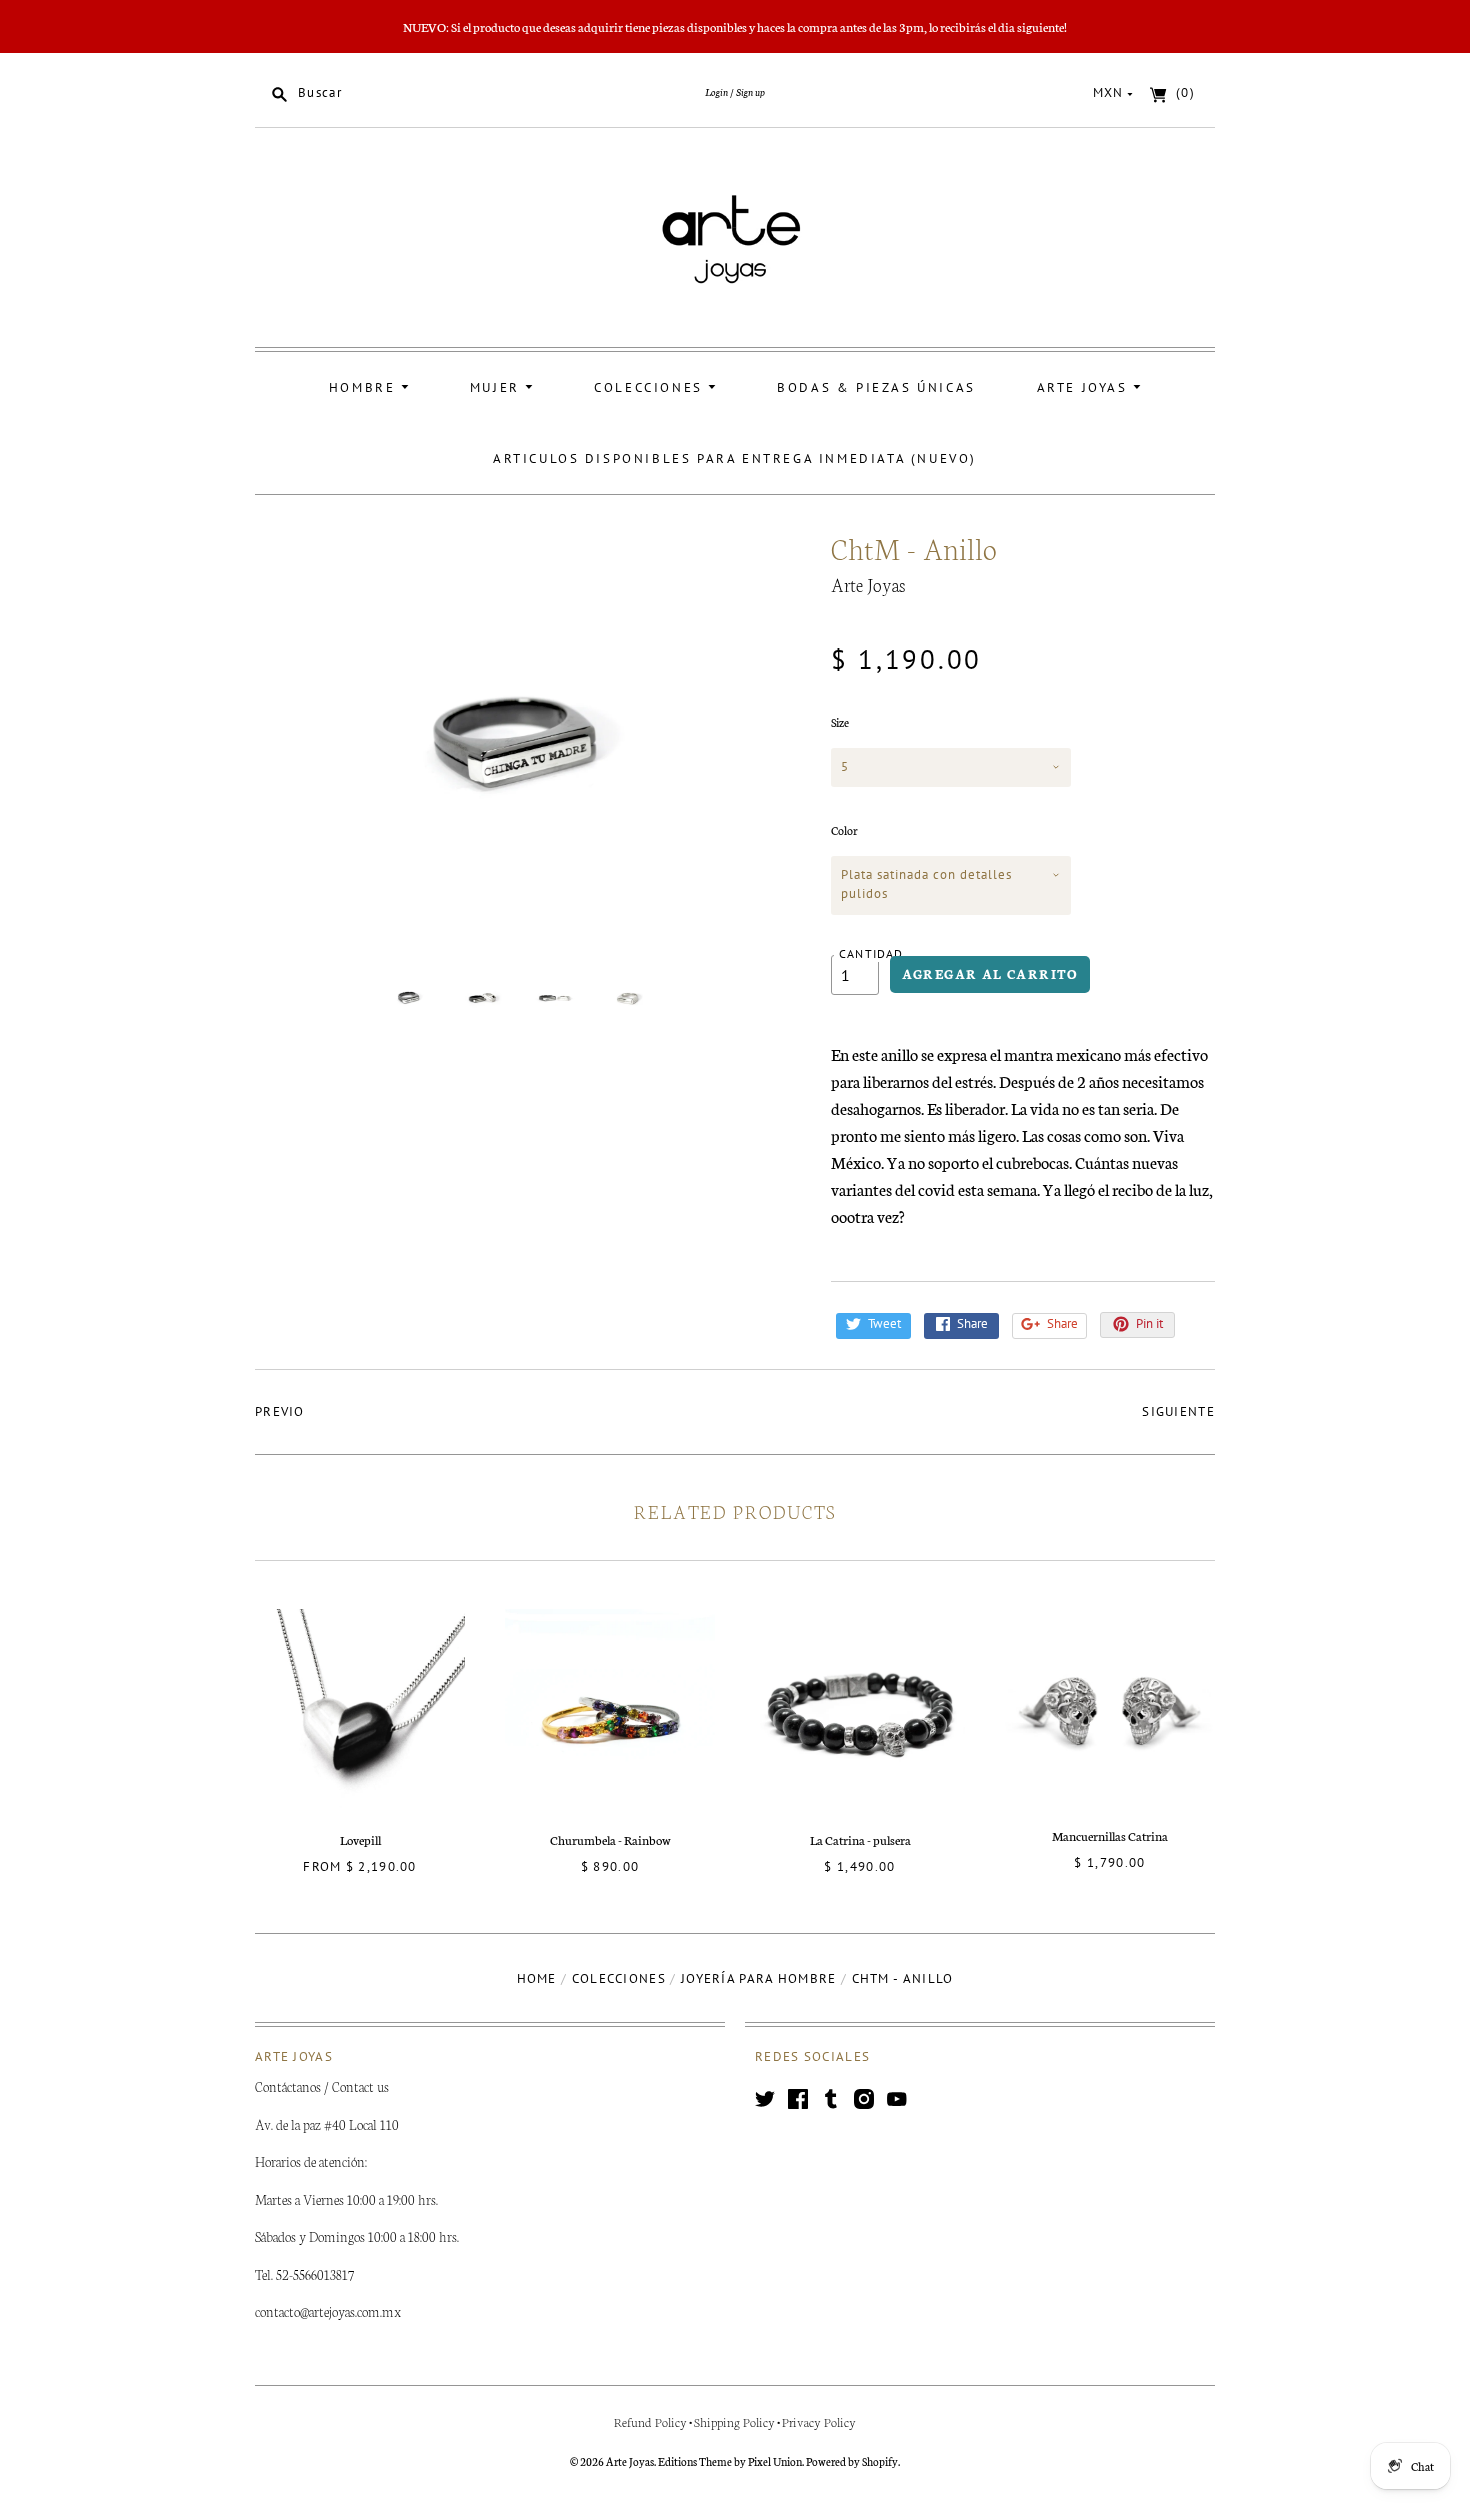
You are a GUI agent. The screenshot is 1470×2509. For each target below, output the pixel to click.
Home (537, 1978)
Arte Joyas (1085, 387)
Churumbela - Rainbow (610, 1839)
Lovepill (360, 1839)
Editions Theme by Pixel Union (730, 2461)
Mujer (498, 387)
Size (840, 722)
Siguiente (1178, 1411)
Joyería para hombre (759, 1978)
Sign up (750, 91)
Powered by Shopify (852, 2461)
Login (716, 91)
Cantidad (871, 953)
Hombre (365, 387)
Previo (280, 1411)
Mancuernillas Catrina (1110, 1835)
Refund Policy (650, 2421)
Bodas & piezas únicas (876, 387)
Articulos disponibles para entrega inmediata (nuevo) (735, 458)
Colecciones (651, 387)
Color (844, 830)
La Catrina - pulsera (860, 1839)
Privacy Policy (819, 2421)
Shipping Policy (734, 2421)
